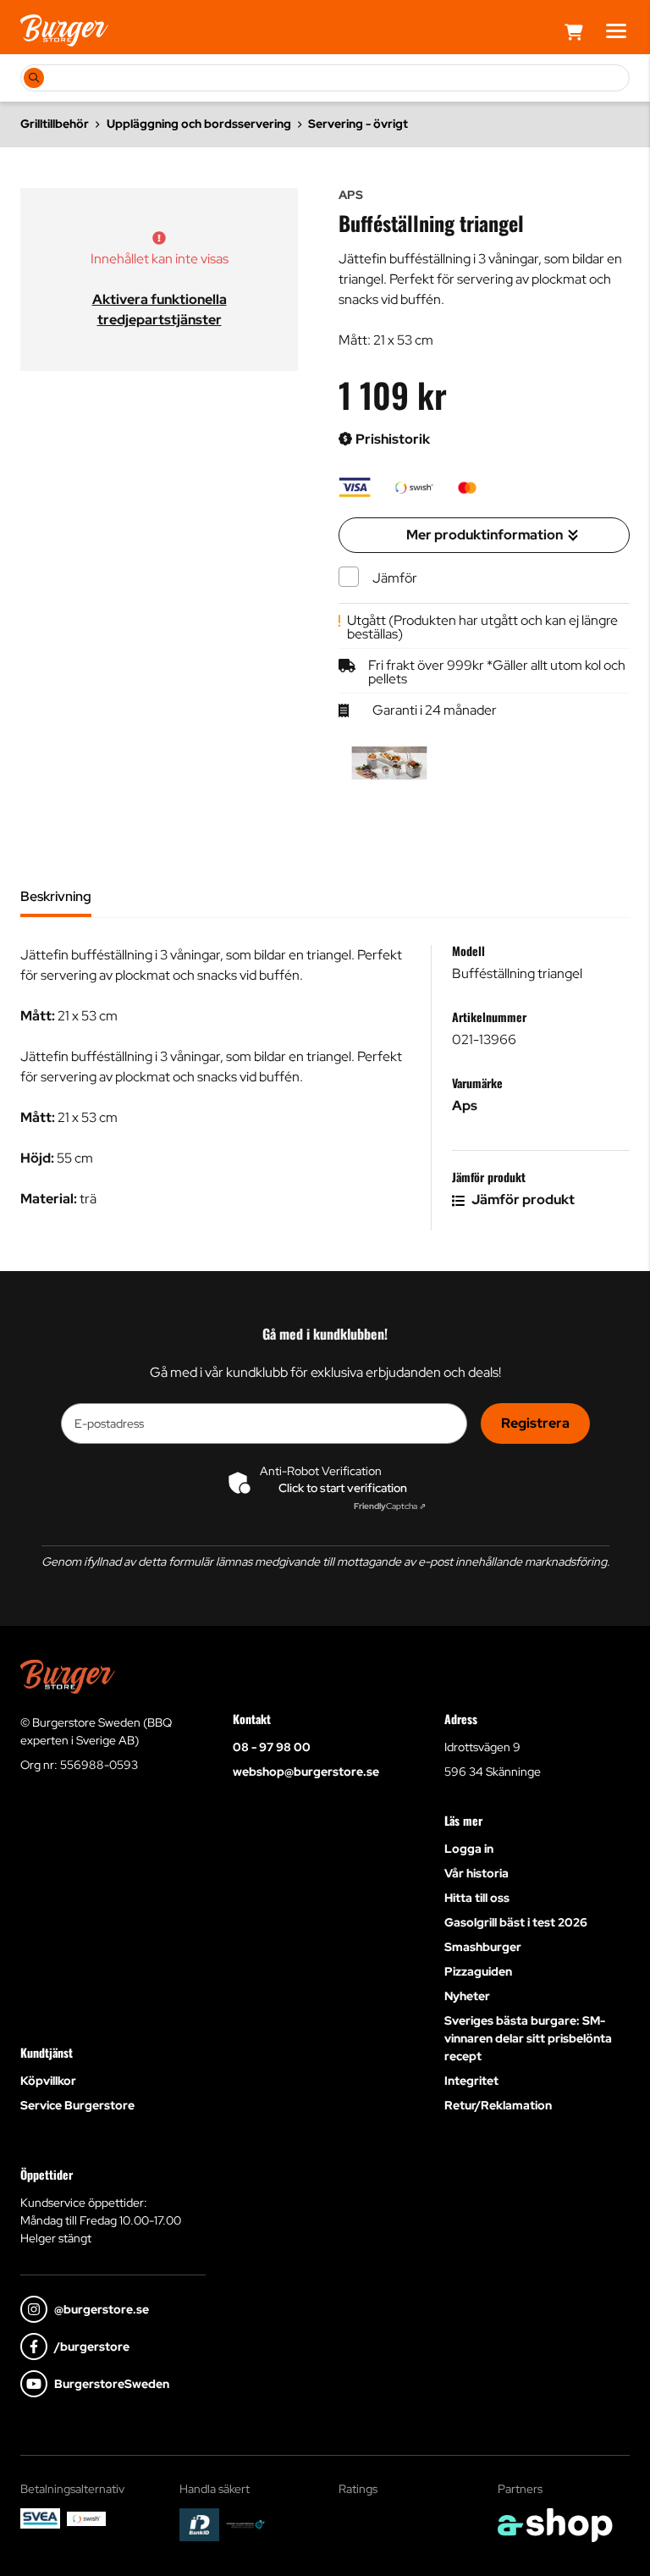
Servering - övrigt (358, 124)
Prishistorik (391, 439)
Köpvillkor (48, 2081)
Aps (465, 1106)
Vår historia (476, 1873)
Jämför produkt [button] (522, 1200)
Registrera (535, 1423)
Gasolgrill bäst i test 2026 (516, 1922)
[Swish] (87, 2519)
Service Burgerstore (77, 2105)
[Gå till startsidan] (64, 30)
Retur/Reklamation (498, 2105)
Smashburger (483, 1947)
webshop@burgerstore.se (306, 1772)
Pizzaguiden (478, 1971)
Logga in (469, 1849)
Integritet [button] (471, 2081)
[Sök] (34, 78)
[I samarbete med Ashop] (555, 2525)
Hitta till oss (477, 1898)
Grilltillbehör (55, 124)
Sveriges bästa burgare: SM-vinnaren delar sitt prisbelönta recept (528, 2038)
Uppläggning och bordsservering (199, 124)
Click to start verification (343, 1488)
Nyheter (467, 1996)
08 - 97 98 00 (272, 1747)
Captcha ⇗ (390, 1506)
